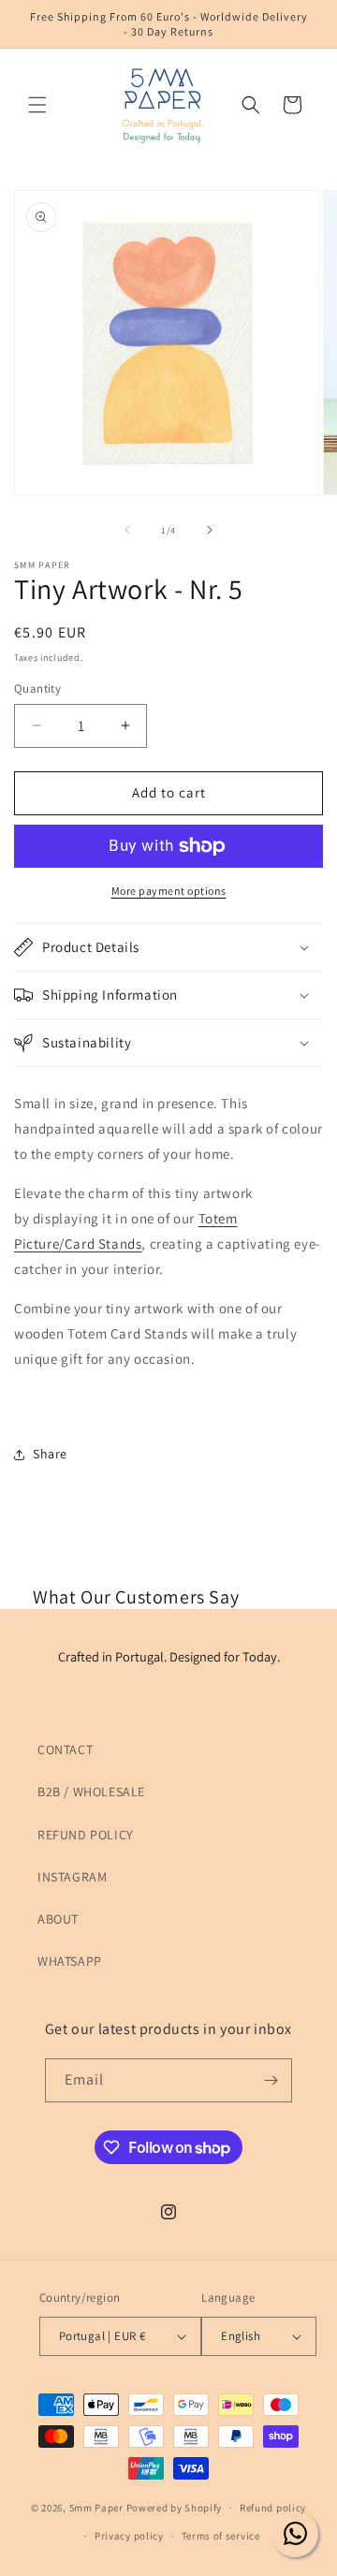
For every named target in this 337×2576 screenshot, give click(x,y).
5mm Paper (96, 2508)
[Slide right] (210, 530)
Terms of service (221, 2536)
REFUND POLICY (86, 1835)
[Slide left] (127, 530)
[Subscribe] (271, 2080)
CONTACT (65, 1749)
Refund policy (273, 2508)
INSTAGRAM (72, 1877)
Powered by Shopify (175, 2508)
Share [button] (50, 1454)
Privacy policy (129, 2536)
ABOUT (58, 1919)
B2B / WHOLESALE (91, 1792)
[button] (37, 105)
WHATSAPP (70, 1961)
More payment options (169, 891)
